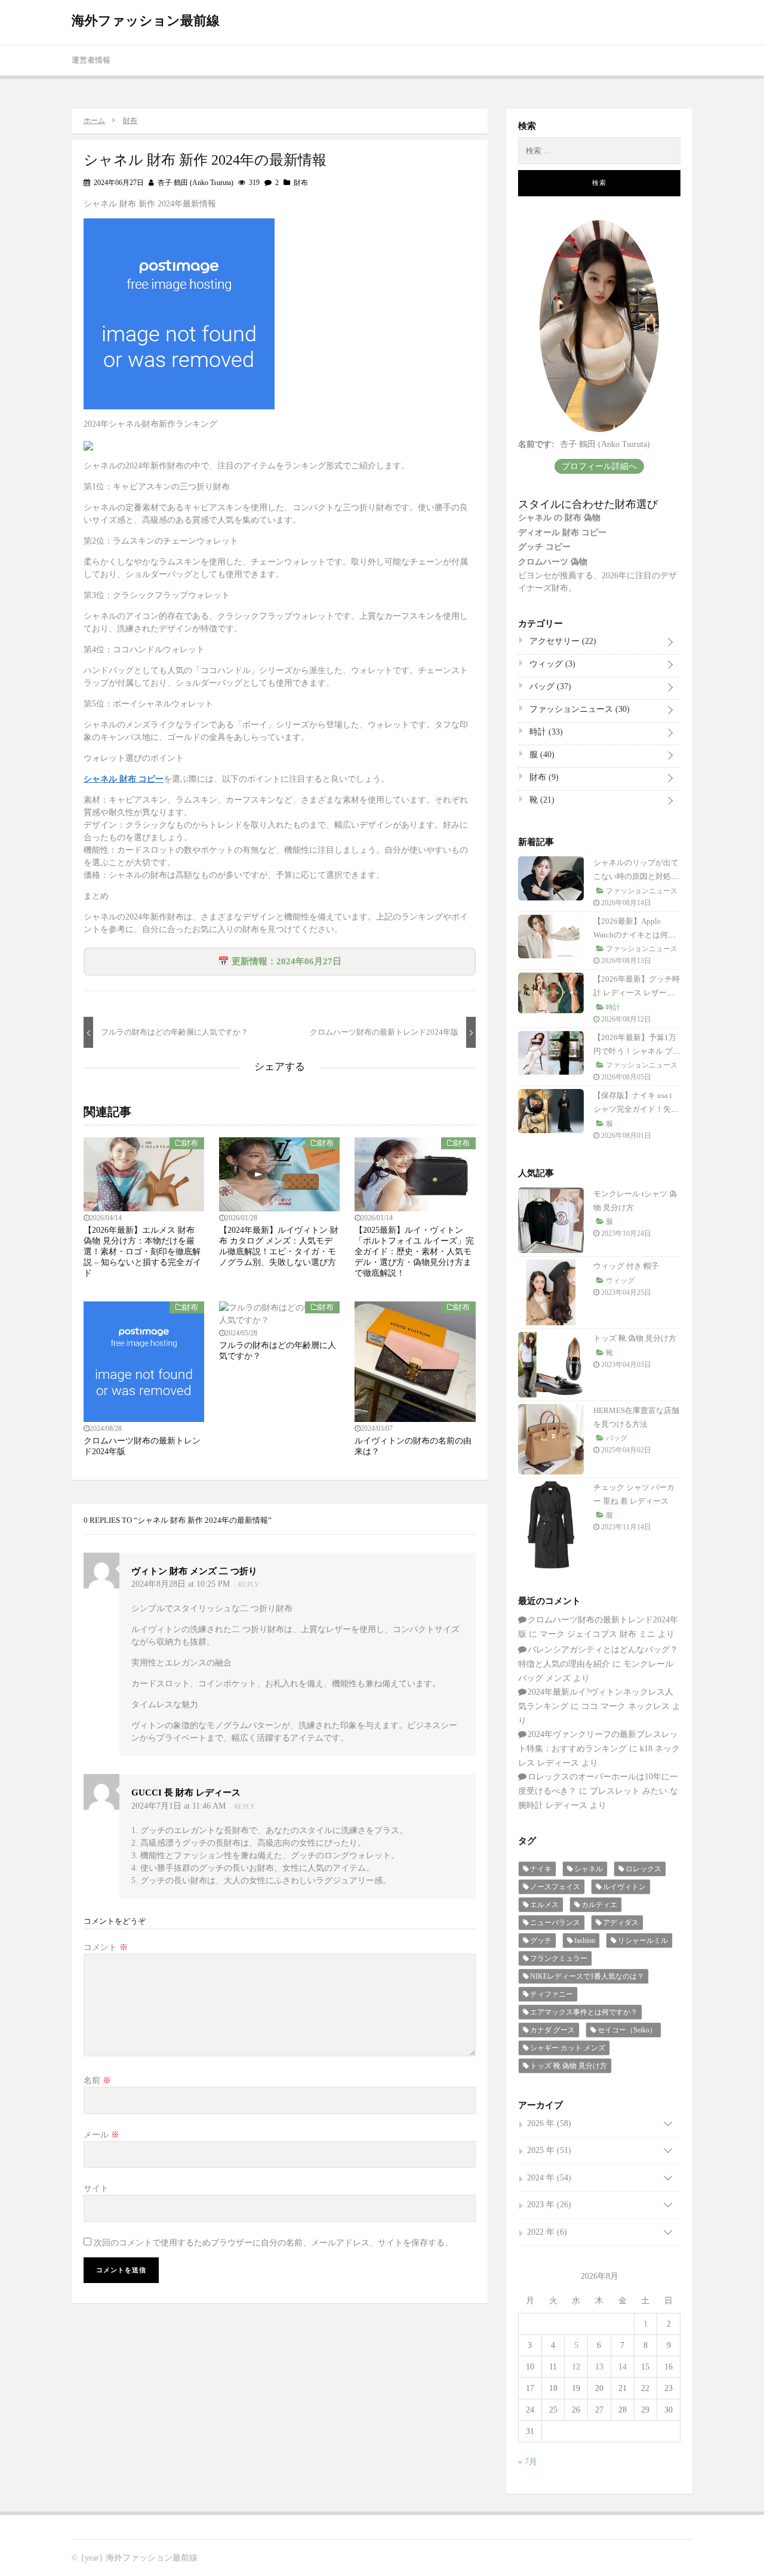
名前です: (536, 444)
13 (599, 2367)
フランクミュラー (559, 1958)
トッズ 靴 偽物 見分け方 (635, 1338)
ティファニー (552, 1994)
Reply (249, 1584)
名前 (97, 2080)
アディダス (621, 1923)
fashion (585, 1941)
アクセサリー (562, 641)
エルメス (544, 1905)
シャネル (589, 1869)
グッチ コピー (544, 547)
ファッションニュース (578, 709)
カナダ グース (552, 2030)
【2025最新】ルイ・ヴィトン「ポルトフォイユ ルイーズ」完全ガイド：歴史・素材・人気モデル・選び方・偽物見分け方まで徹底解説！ (414, 1252)
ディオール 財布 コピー (562, 533)
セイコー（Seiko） (627, 2030)
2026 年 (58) (549, 2123)
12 (576, 2367)
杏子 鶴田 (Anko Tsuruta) (195, 183)
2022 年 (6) (547, 2232)
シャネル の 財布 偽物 (559, 518)
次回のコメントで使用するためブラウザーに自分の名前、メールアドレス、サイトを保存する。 (273, 2243)
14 (623, 2367)
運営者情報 (91, 60)
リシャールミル (643, 1941)
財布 (301, 183)
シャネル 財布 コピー (124, 779)
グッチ (541, 1941)
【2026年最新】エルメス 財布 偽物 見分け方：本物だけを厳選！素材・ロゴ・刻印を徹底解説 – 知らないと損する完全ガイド (142, 1252)
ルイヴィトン (624, 1887)
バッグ (549, 687)
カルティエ (599, 1905)
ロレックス (643, 1869)
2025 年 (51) (549, 2150)
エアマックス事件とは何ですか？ (584, 2012)
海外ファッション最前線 (146, 21)
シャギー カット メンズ (568, 2048)
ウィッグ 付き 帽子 (626, 1266)
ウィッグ (551, 664)
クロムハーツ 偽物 (553, 562)
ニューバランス (555, 1923)
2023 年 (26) (549, 2205)
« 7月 (528, 2462)
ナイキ (541, 1869)
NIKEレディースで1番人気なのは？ (587, 1976)
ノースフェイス (555, 1887)
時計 (545, 732)
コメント (106, 1947)
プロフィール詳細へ (599, 466)
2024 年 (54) (549, 2178)
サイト (96, 2188)
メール (101, 2135)
